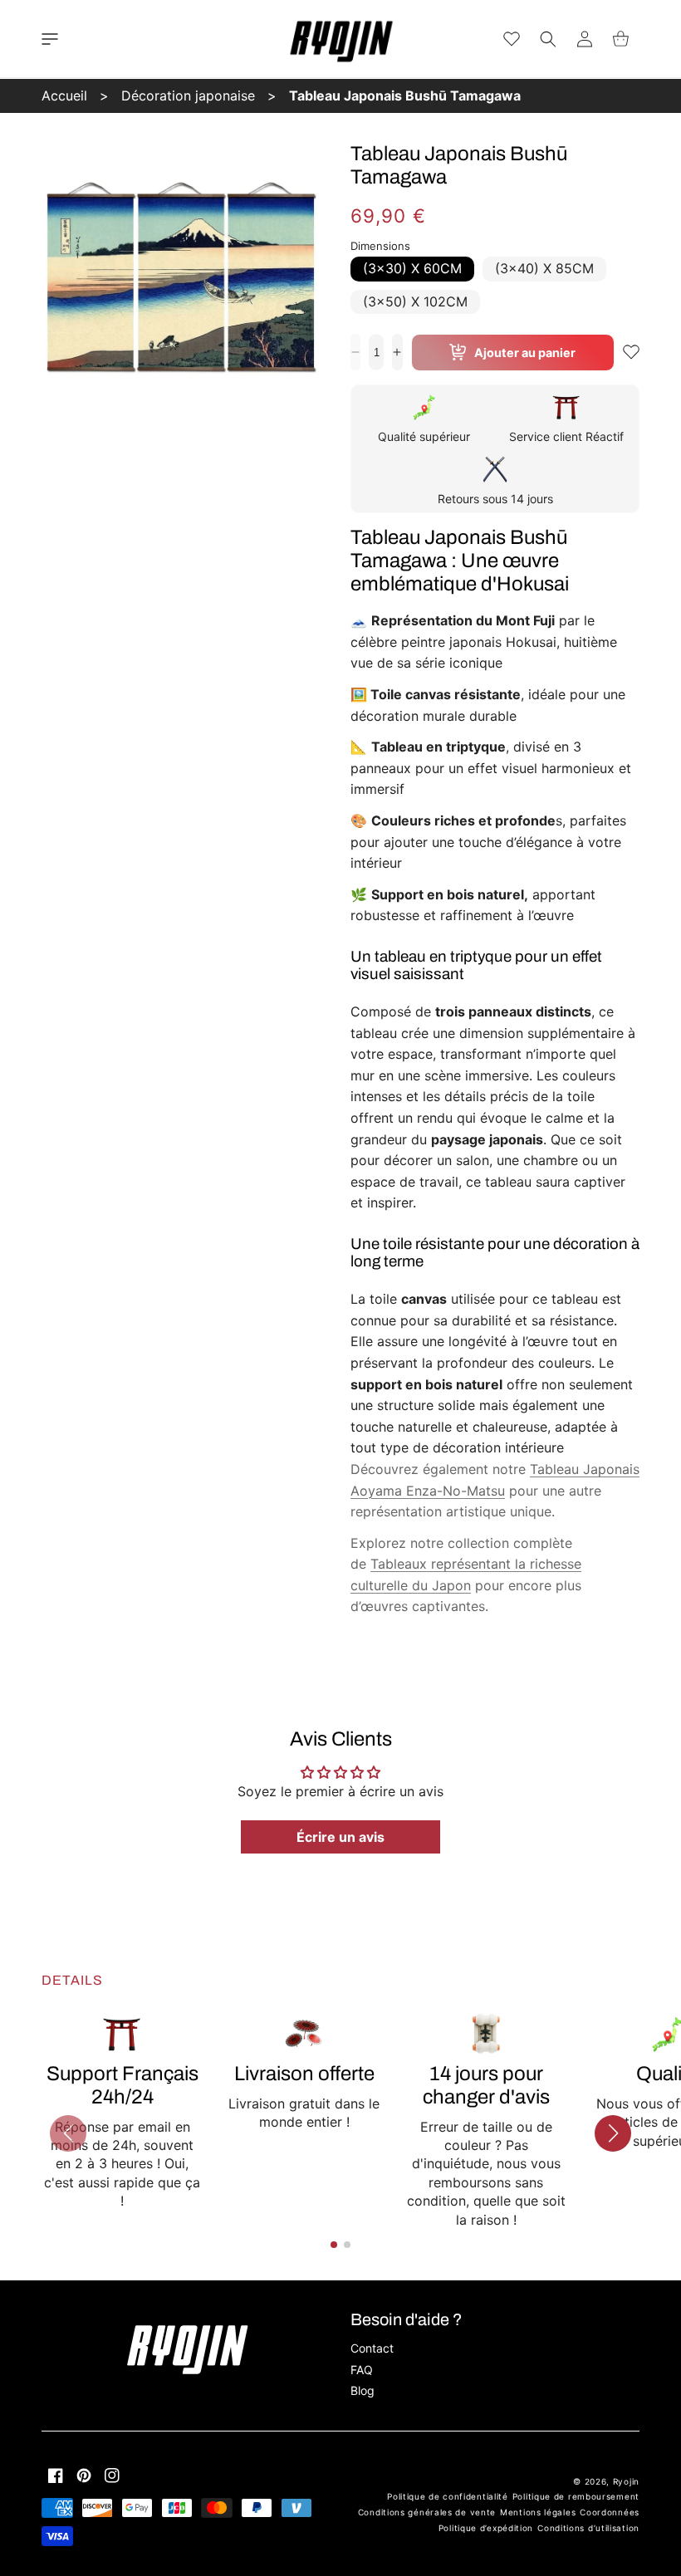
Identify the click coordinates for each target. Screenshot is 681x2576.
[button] (50, 39)
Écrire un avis (340, 1837)
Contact (372, 2348)
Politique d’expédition (486, 2528)
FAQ (362, 2370)
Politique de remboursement (576, 2496)
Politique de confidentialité (448, 2496)
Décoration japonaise (188, 95)
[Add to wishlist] (631, 352)
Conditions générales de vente (427, 2512)
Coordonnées (610, 2512)
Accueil (64, 95)
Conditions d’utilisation (588, 2528)
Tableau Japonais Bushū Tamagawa (405, 95)
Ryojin (626, 2481)
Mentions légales (538, 2512)
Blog (363, 2390)
